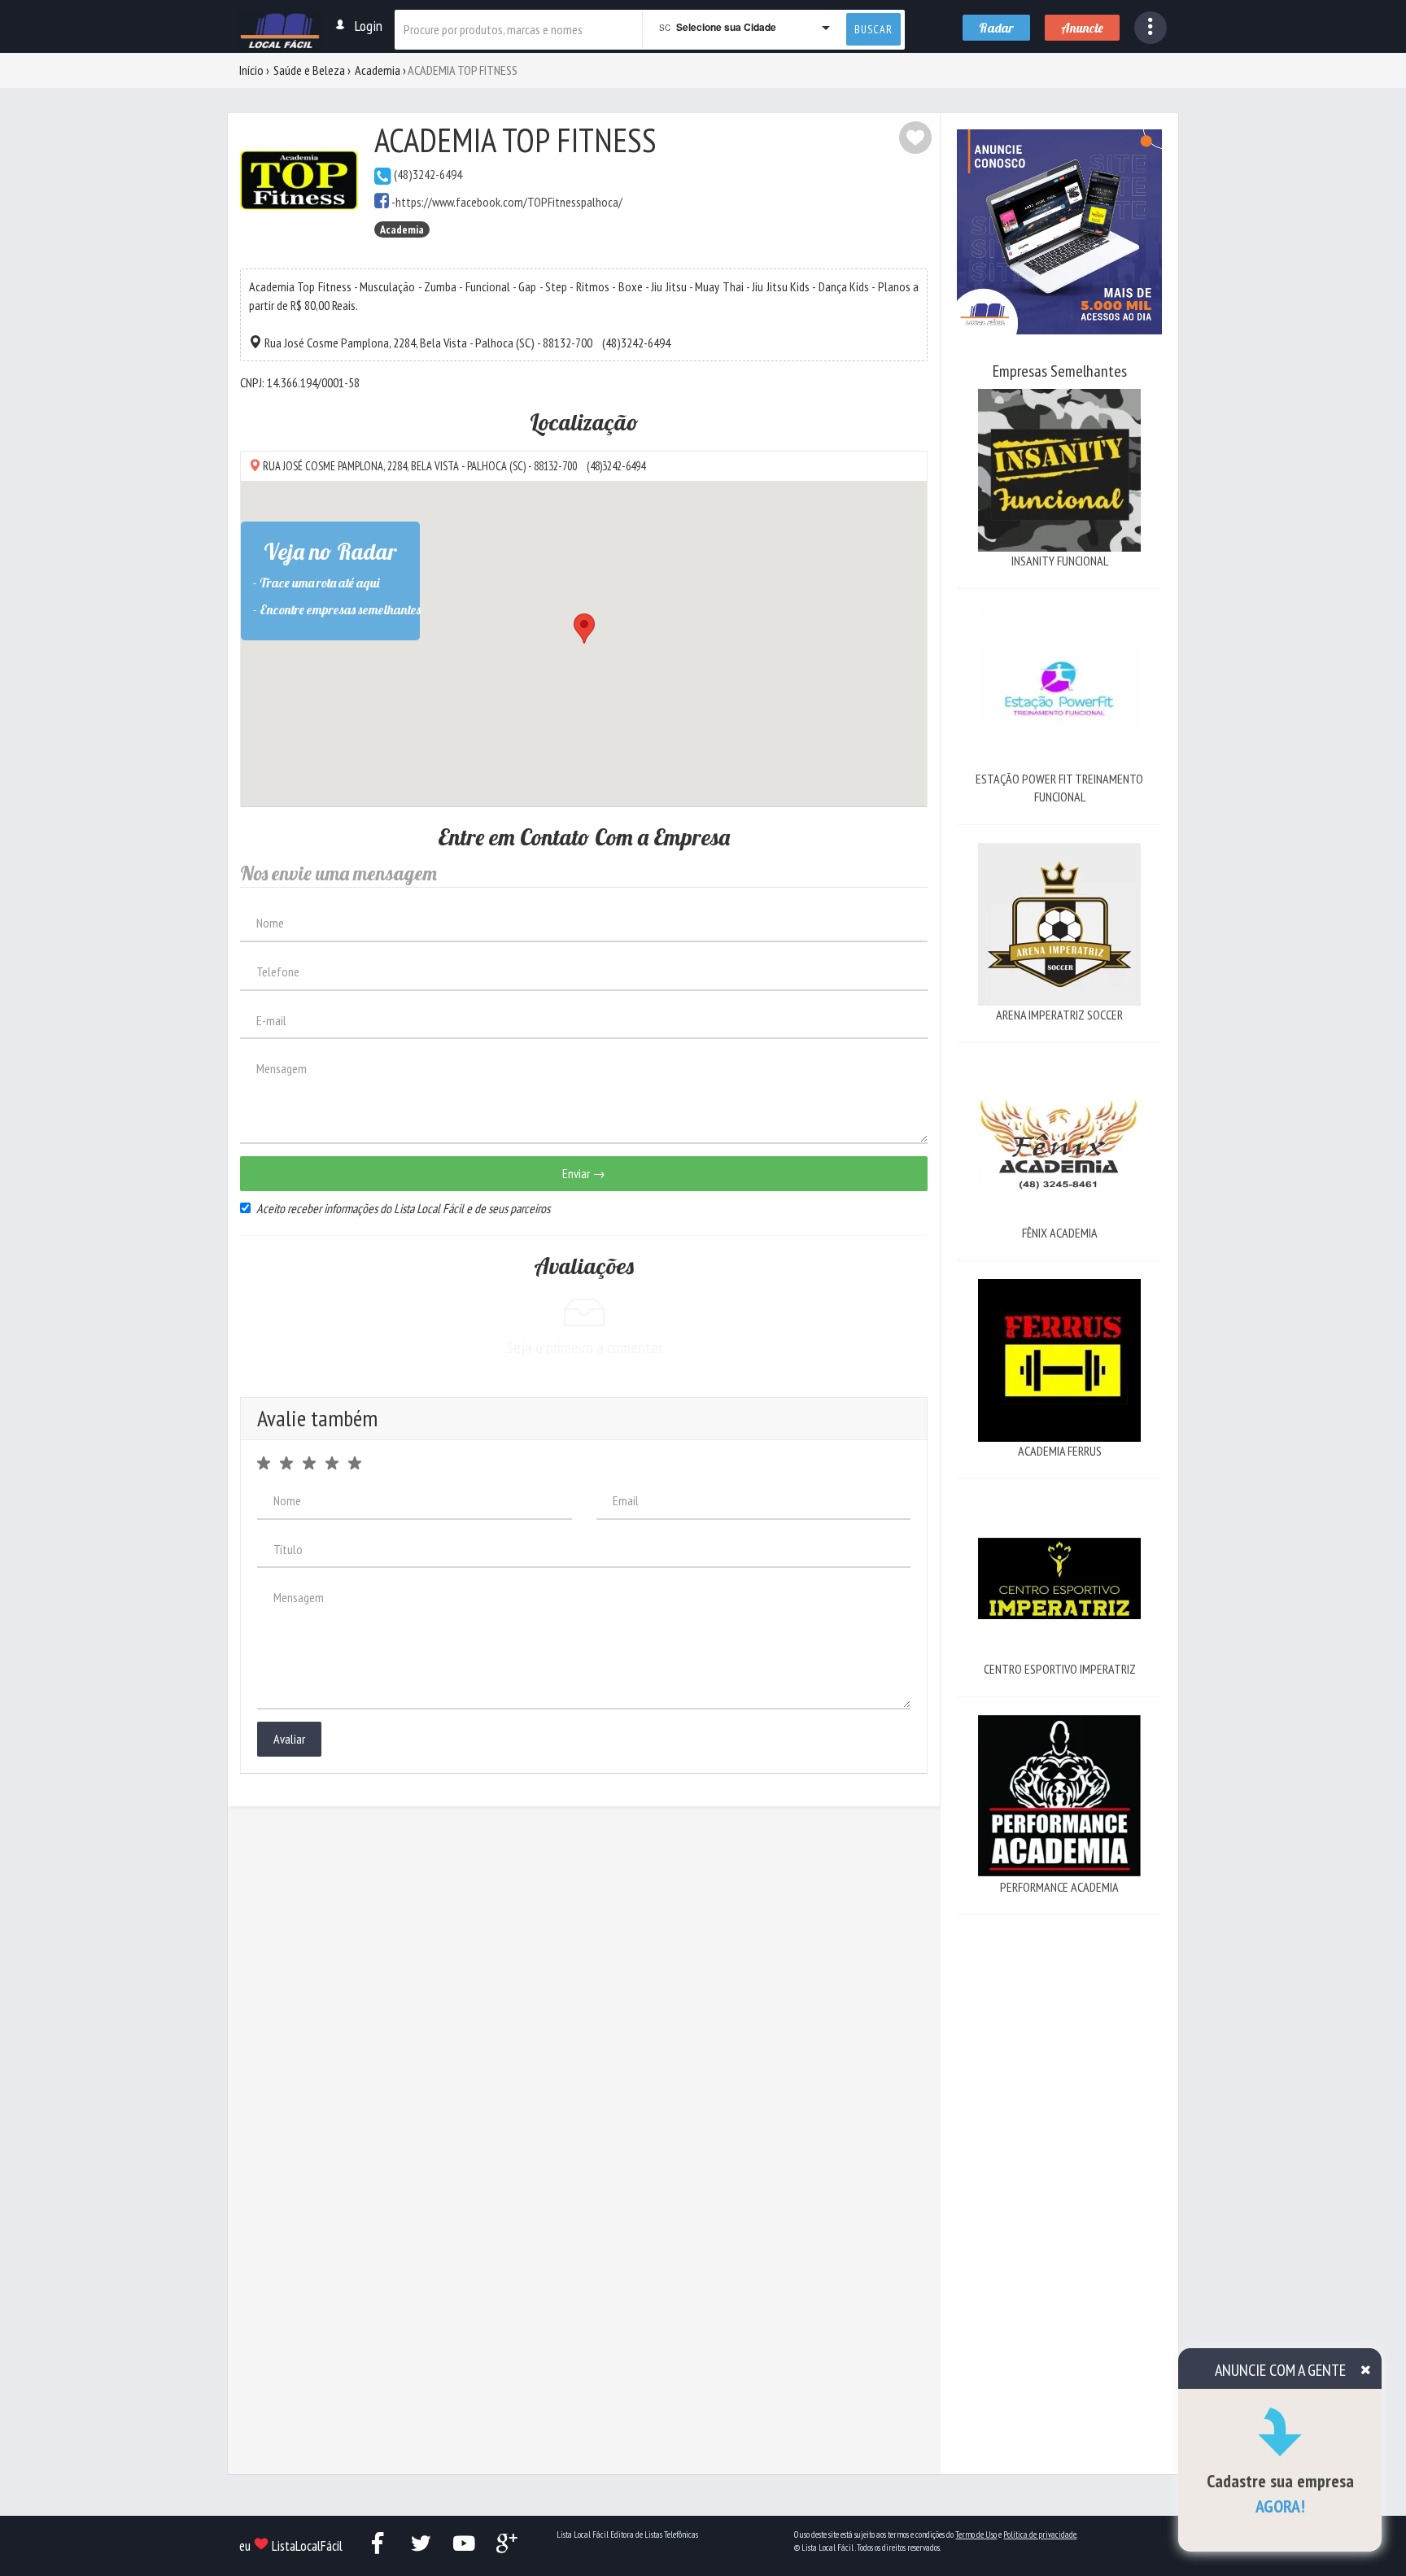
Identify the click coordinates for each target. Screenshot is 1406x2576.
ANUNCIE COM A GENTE (1280, 2370)
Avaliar (289, 1739)
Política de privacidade (1040, 2535)
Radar (996, 28)
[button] (1151, 28)
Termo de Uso (976, 2535)
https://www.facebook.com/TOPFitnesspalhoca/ (509, 202)
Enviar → (584, 1173)
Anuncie (1082, 28)
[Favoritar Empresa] (915, 138)
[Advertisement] (1059, 2177)
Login (369, 26)
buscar (873, 29)
